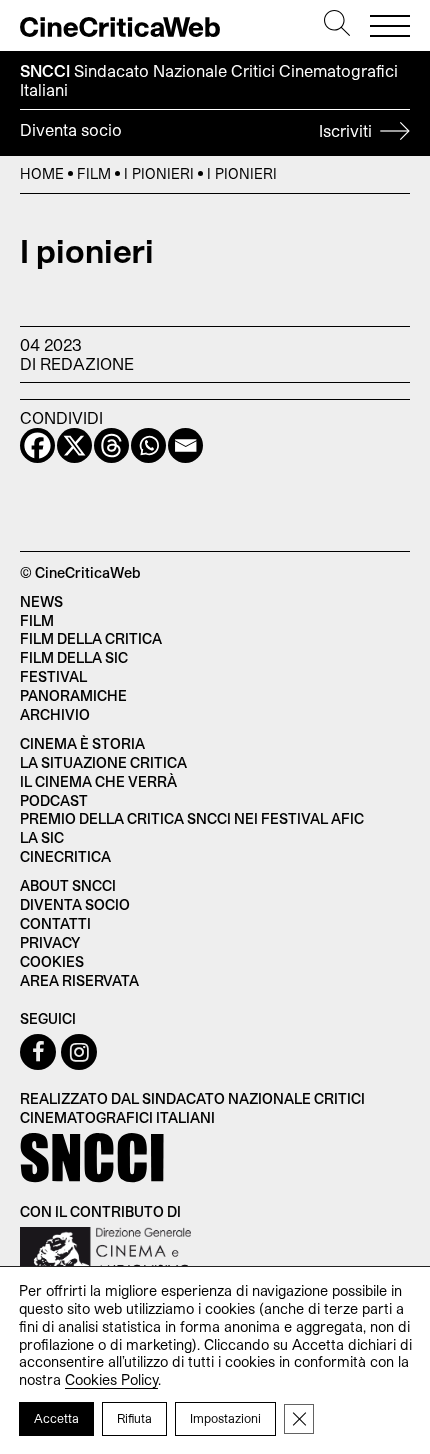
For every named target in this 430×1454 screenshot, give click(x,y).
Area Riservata (79, 980)
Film (94, 173)
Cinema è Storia (82, 743)
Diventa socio (198, 130)
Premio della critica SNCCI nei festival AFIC (192, 818)
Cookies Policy (111, 1379)
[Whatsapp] (148, 445)
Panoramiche (73, 695)
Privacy (50, 942)
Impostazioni (225, 1418)
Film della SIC (74, 657)
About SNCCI (68, 885)
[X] (74, 445)
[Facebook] (37, 445)
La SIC (42, 837)
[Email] (185, 445)
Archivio (55, 714)
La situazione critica (103, 762)
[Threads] (111, 445)
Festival (53, 676)
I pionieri (159, 173)
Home (42, 173)
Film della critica (91, 638)
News (41, 601)
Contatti (55, 923)
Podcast (54, 800)
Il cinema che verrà (98, 781)
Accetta (56, 1418)
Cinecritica (65, 856)
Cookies (52, 961)
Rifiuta (134, 1418)
